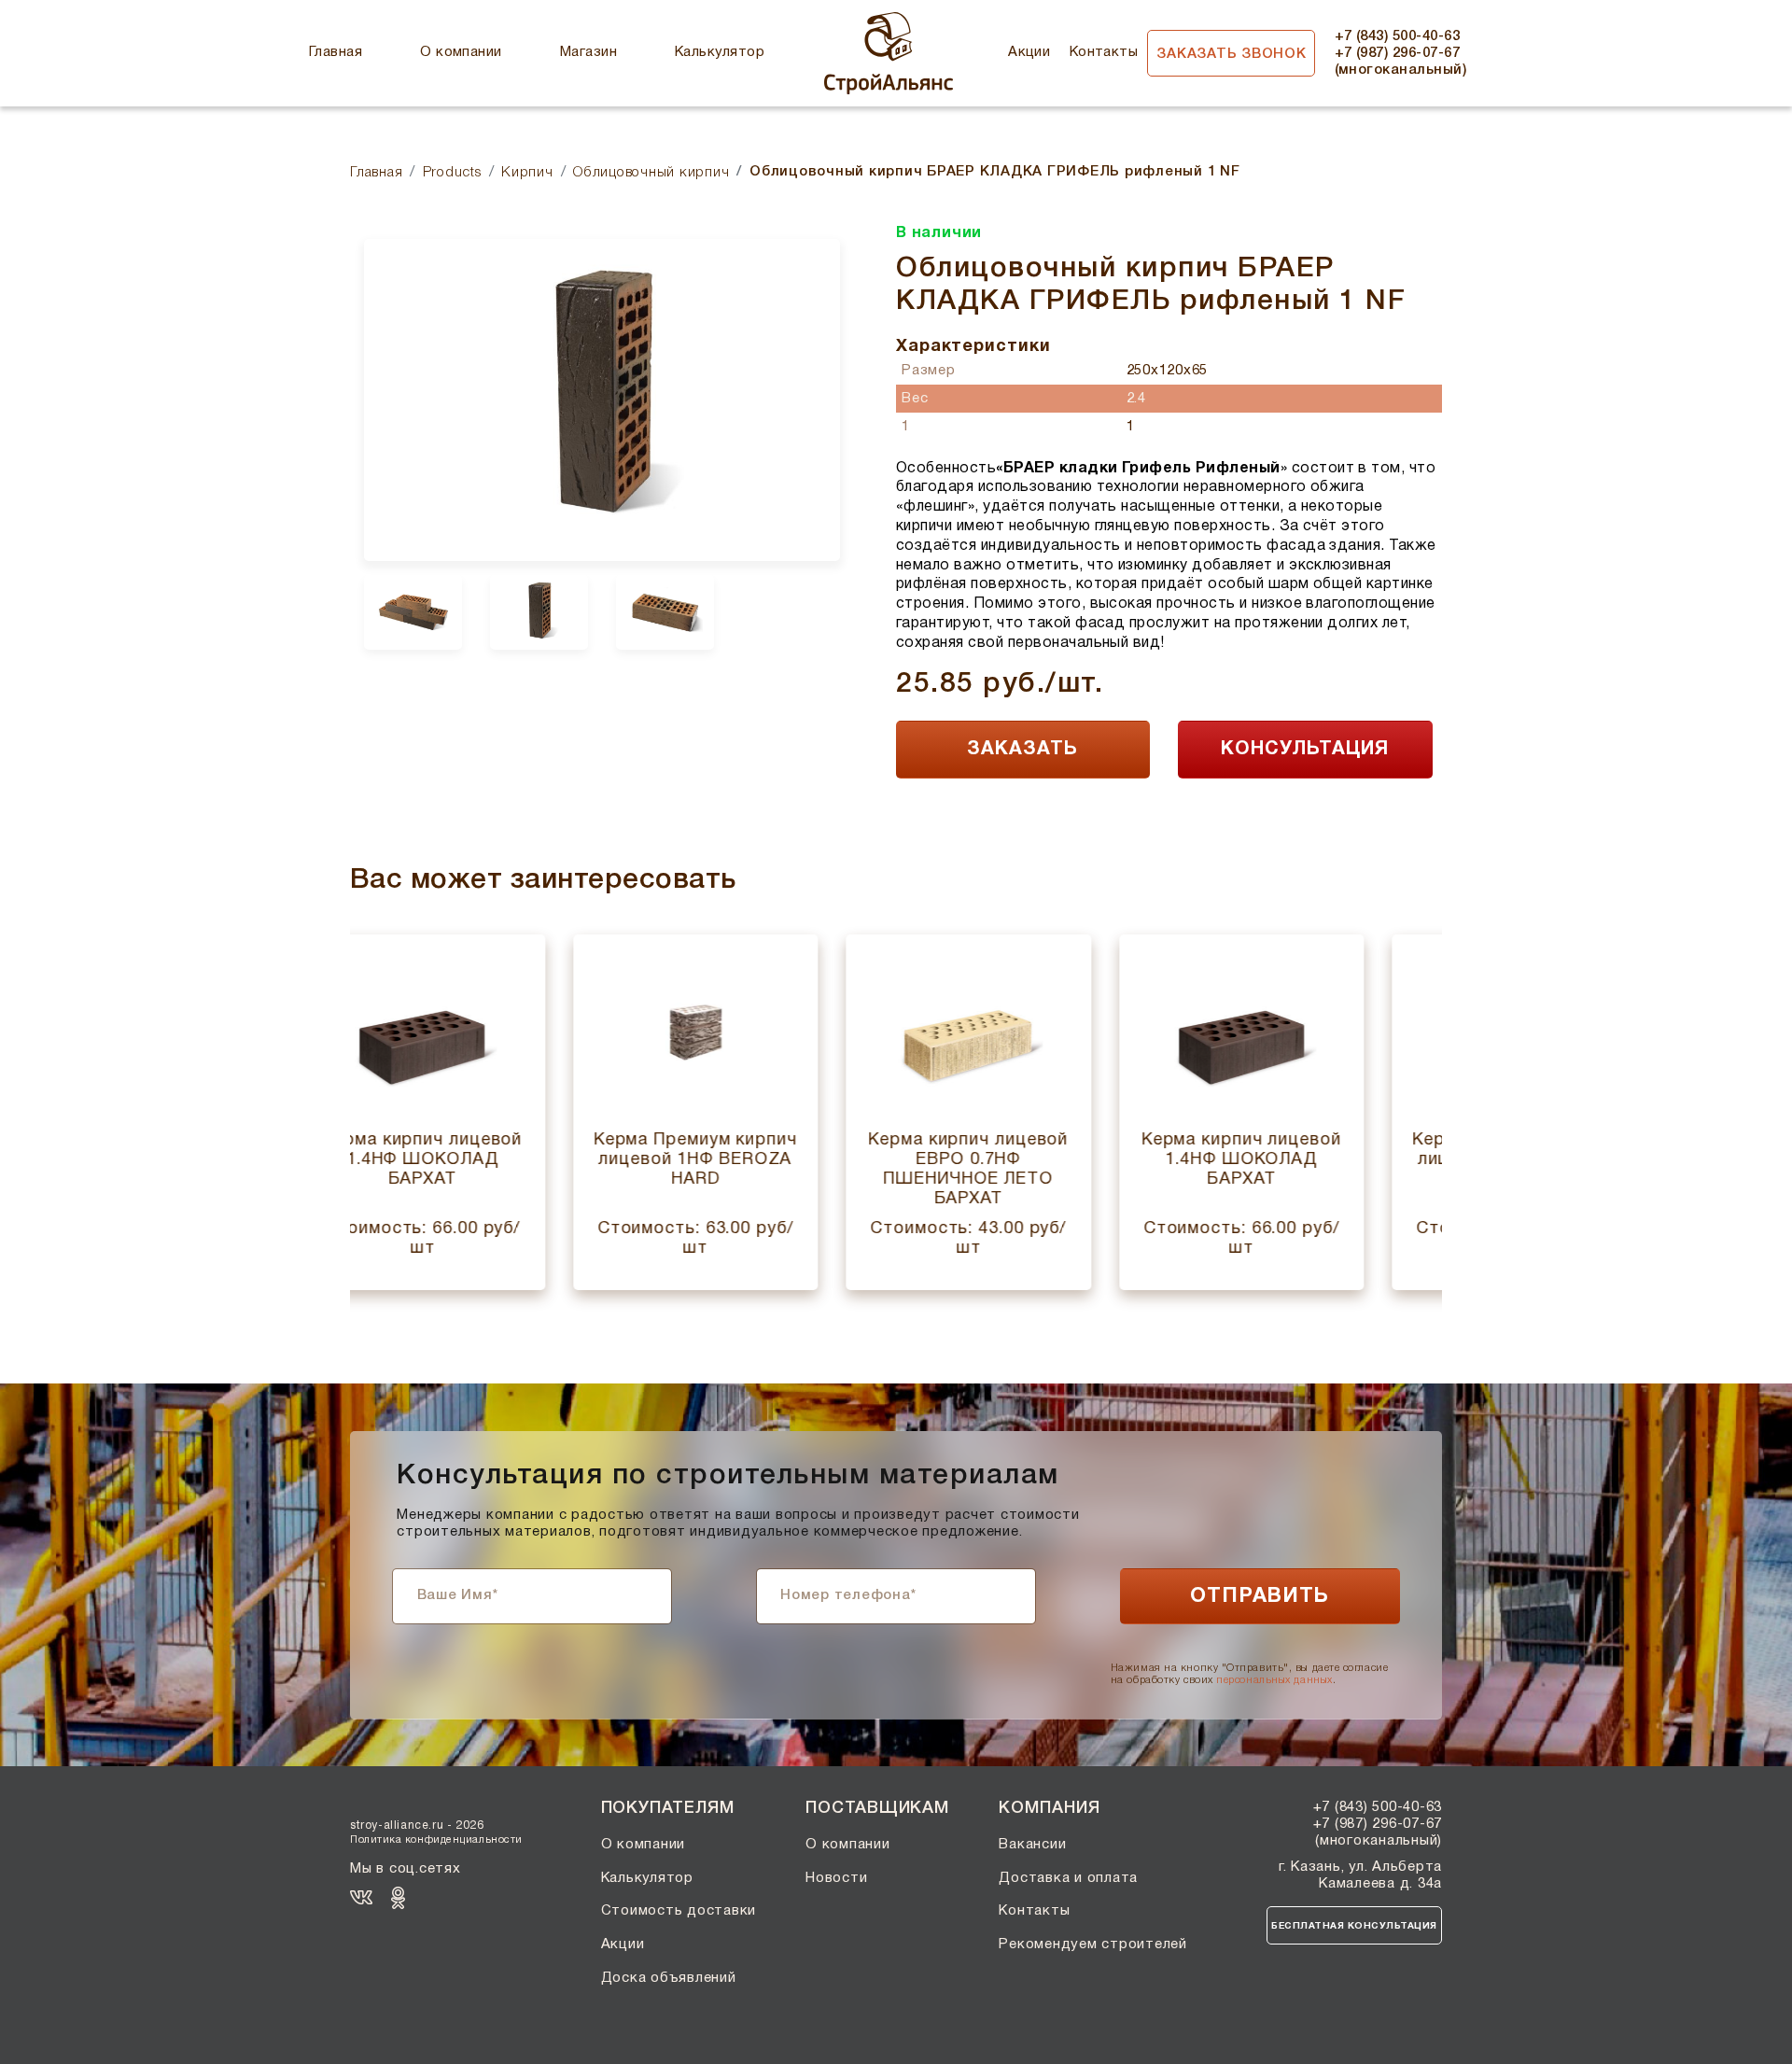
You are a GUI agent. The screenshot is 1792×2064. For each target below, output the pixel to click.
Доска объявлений (669, 1978)
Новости (836, 1878)
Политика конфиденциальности (436, 1840)
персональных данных (1274, 1679)
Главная (336, 52)
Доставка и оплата (1068, 1878)
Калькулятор (720, 52)
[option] (602, 400)
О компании (461, 52)
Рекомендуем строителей (1093, 1945)
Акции (1029, 52)
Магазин (588, 52)
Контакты (1104, 52)
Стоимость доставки (679, 1911)
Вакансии (1032, 1845)
